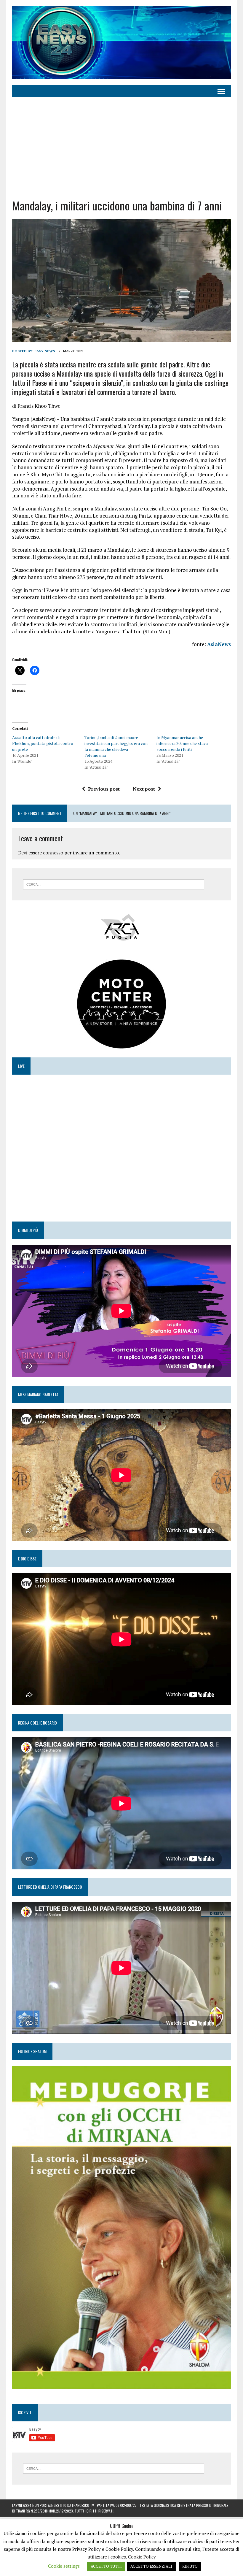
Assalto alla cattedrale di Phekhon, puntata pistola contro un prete (43, 743)
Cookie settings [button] (64, 2566)
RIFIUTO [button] (190, 2566)
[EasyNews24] (121, 42)
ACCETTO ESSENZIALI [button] (151, 2566)
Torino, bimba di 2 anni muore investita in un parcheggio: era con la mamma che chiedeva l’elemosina (116, 746)
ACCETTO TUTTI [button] (106, 2566)
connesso (53, 853)
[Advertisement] (121, 148)
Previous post (104, 789)
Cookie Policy (142, 2557)
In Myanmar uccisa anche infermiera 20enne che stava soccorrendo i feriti (182, 743)
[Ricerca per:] (114, 884)
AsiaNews (219, 644)
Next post (144, 789)
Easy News (45, 351)
